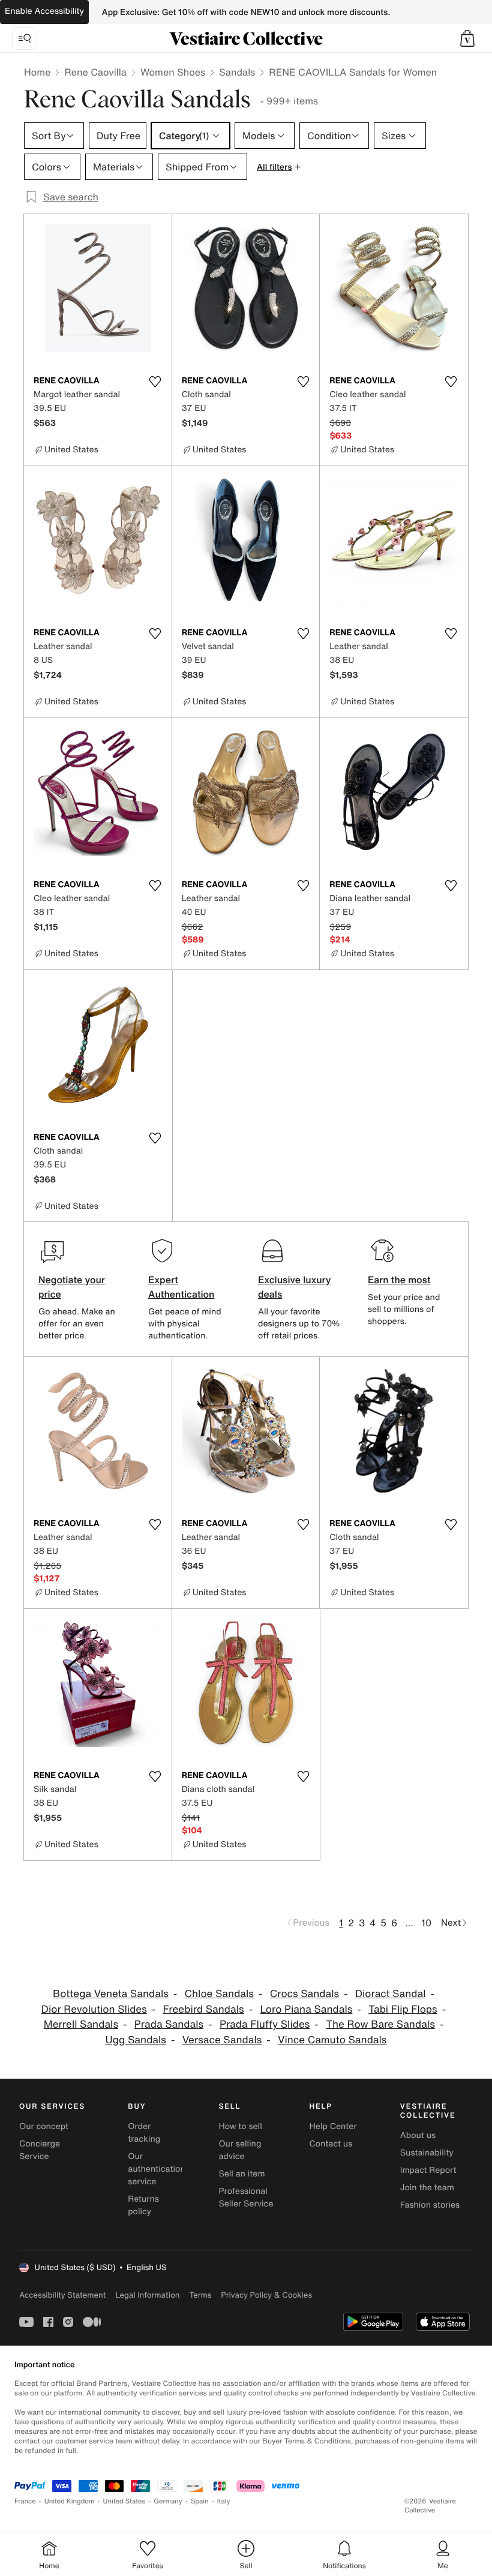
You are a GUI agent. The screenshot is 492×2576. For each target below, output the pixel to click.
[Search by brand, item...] (25, 38)
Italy (224, 2501)
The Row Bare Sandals (380, 2024)
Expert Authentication (181, 1287)
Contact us (331, 2144)
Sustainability (427, 2153)
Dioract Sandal (391, 1994)
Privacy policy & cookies (266, 2295)
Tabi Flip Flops (403, 2009)
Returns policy (143, 2205)
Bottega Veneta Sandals (111, 1994)
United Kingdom (70, 2501)
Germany (168, 2501)
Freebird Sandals (204, 2009)
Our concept (44, 2126)
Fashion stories (430, 2205)
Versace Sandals (222, 2040)
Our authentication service (157, 2169)
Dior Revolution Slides (94, 2009)
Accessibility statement (62, 2295)
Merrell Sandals (81, 2024)
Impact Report (428, 2170)
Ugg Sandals (136, 2040)
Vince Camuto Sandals (332, 2040)
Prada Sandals (169, 2024)
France (25, 2501)
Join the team (427, 2188)
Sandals (237, 72)
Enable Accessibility (44, 11)
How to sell (240, 2126)
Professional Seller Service (246, 2197)
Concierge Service (40, 2150)
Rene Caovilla (95, 72)
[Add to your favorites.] (155, 382)
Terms (200, 2295)
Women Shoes (173, 72)
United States (124, 2501)
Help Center (333, 2126)
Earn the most (399, 1280)
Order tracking (144, 2133)
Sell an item (241, 2174)
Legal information (147, 2295)
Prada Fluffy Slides (265, 2024)
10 (426, 1923)
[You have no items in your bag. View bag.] (467, 38)
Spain (200, 2501)
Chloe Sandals (219, 1994)
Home (37, 72)
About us (418, 2135)
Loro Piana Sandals (306, 2009)
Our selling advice (240, 2150)
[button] (467, 38)
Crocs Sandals (304, 1994)
